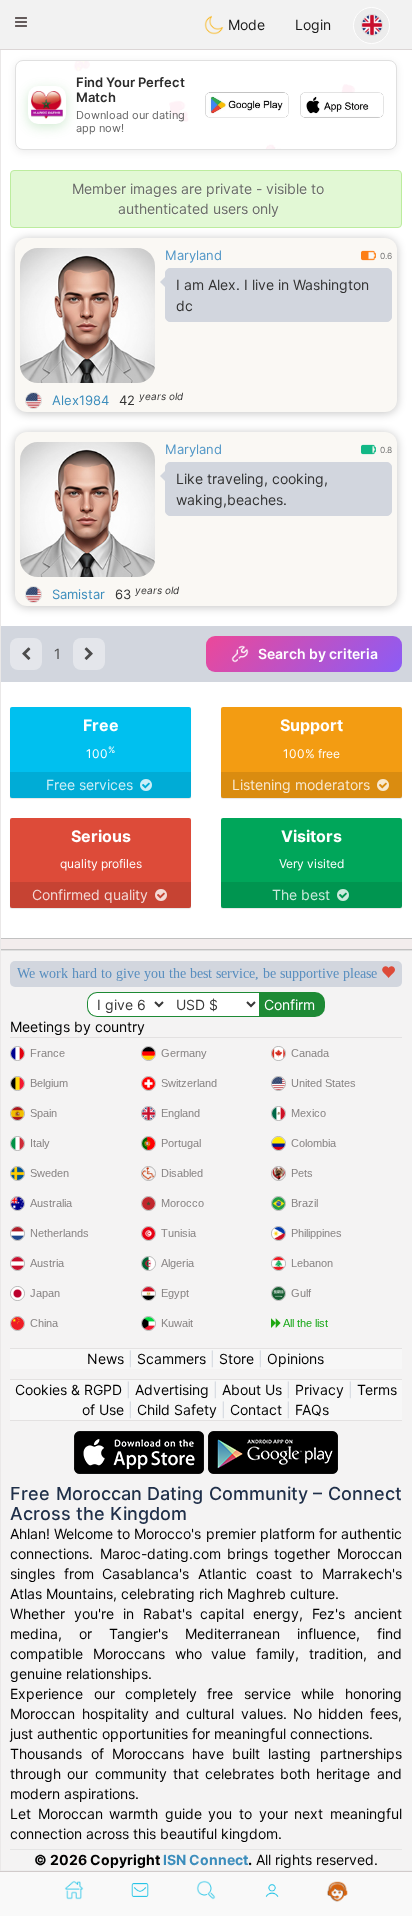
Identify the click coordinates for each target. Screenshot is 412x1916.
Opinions (295, 1358)
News (105, 1358)
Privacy (319, 1389)
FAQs (312, 1409)
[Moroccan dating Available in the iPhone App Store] (141, 1440)
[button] (21, 22)
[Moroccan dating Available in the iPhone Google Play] (273, 1440)
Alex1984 (80, 400)
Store (236, 1358)
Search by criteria (318, 653)
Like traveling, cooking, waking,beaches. (252, 489)
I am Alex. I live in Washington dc (272, 295)
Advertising (172, 1389)
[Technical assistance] (337, 1892)
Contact (256, 1409)
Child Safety (177, 1409)
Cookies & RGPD (68, 1389)
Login (313, 24)
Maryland (193, 255)
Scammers (171, 1358)
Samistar (78, 594)
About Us (252, 1389)
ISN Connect (205, 1859)
